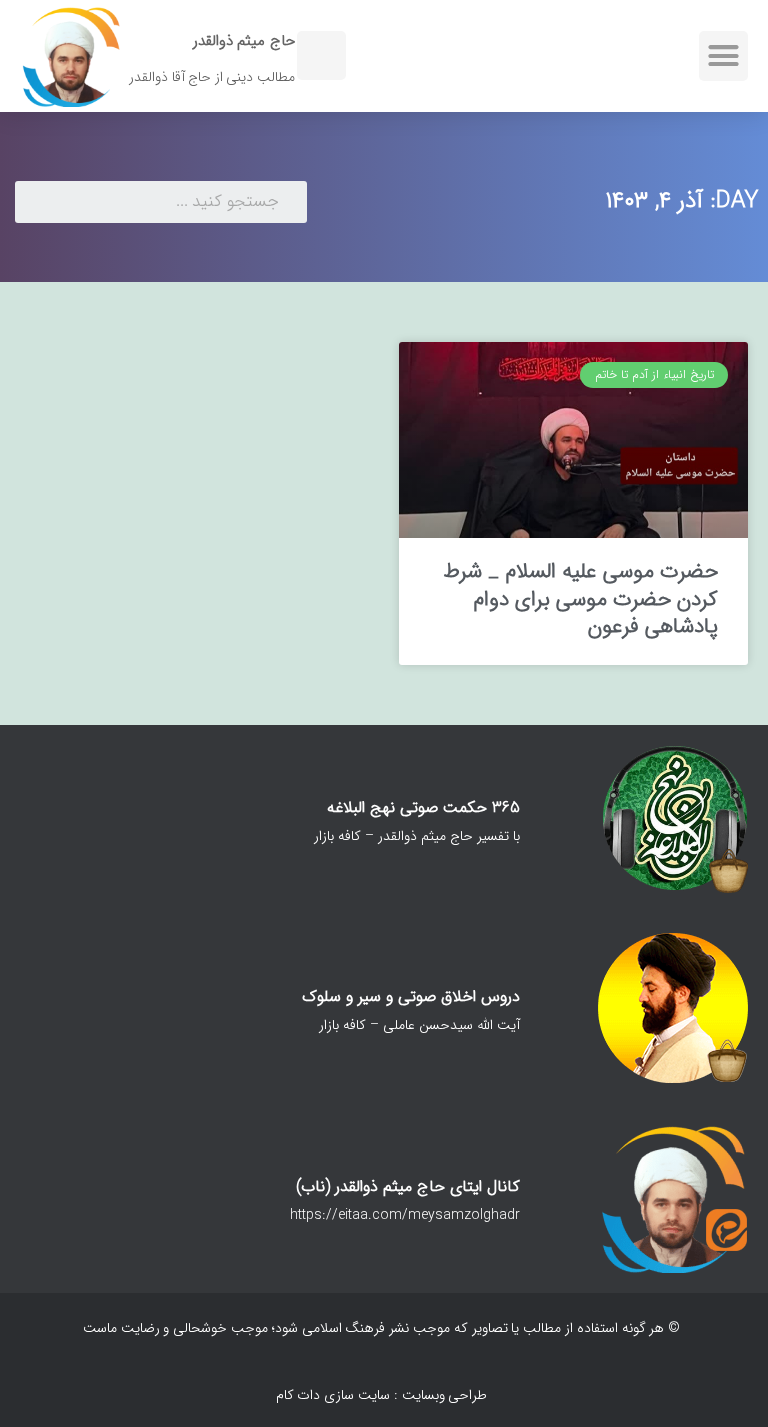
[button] (724, 56)
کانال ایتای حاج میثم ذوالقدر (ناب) (408, 1186)
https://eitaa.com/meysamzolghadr (405, 1215)
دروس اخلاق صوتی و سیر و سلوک (411, 996)
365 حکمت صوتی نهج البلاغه (423, 807)
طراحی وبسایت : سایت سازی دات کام (382, 1395)
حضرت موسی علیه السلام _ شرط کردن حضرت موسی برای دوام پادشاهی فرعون (580, 599)
